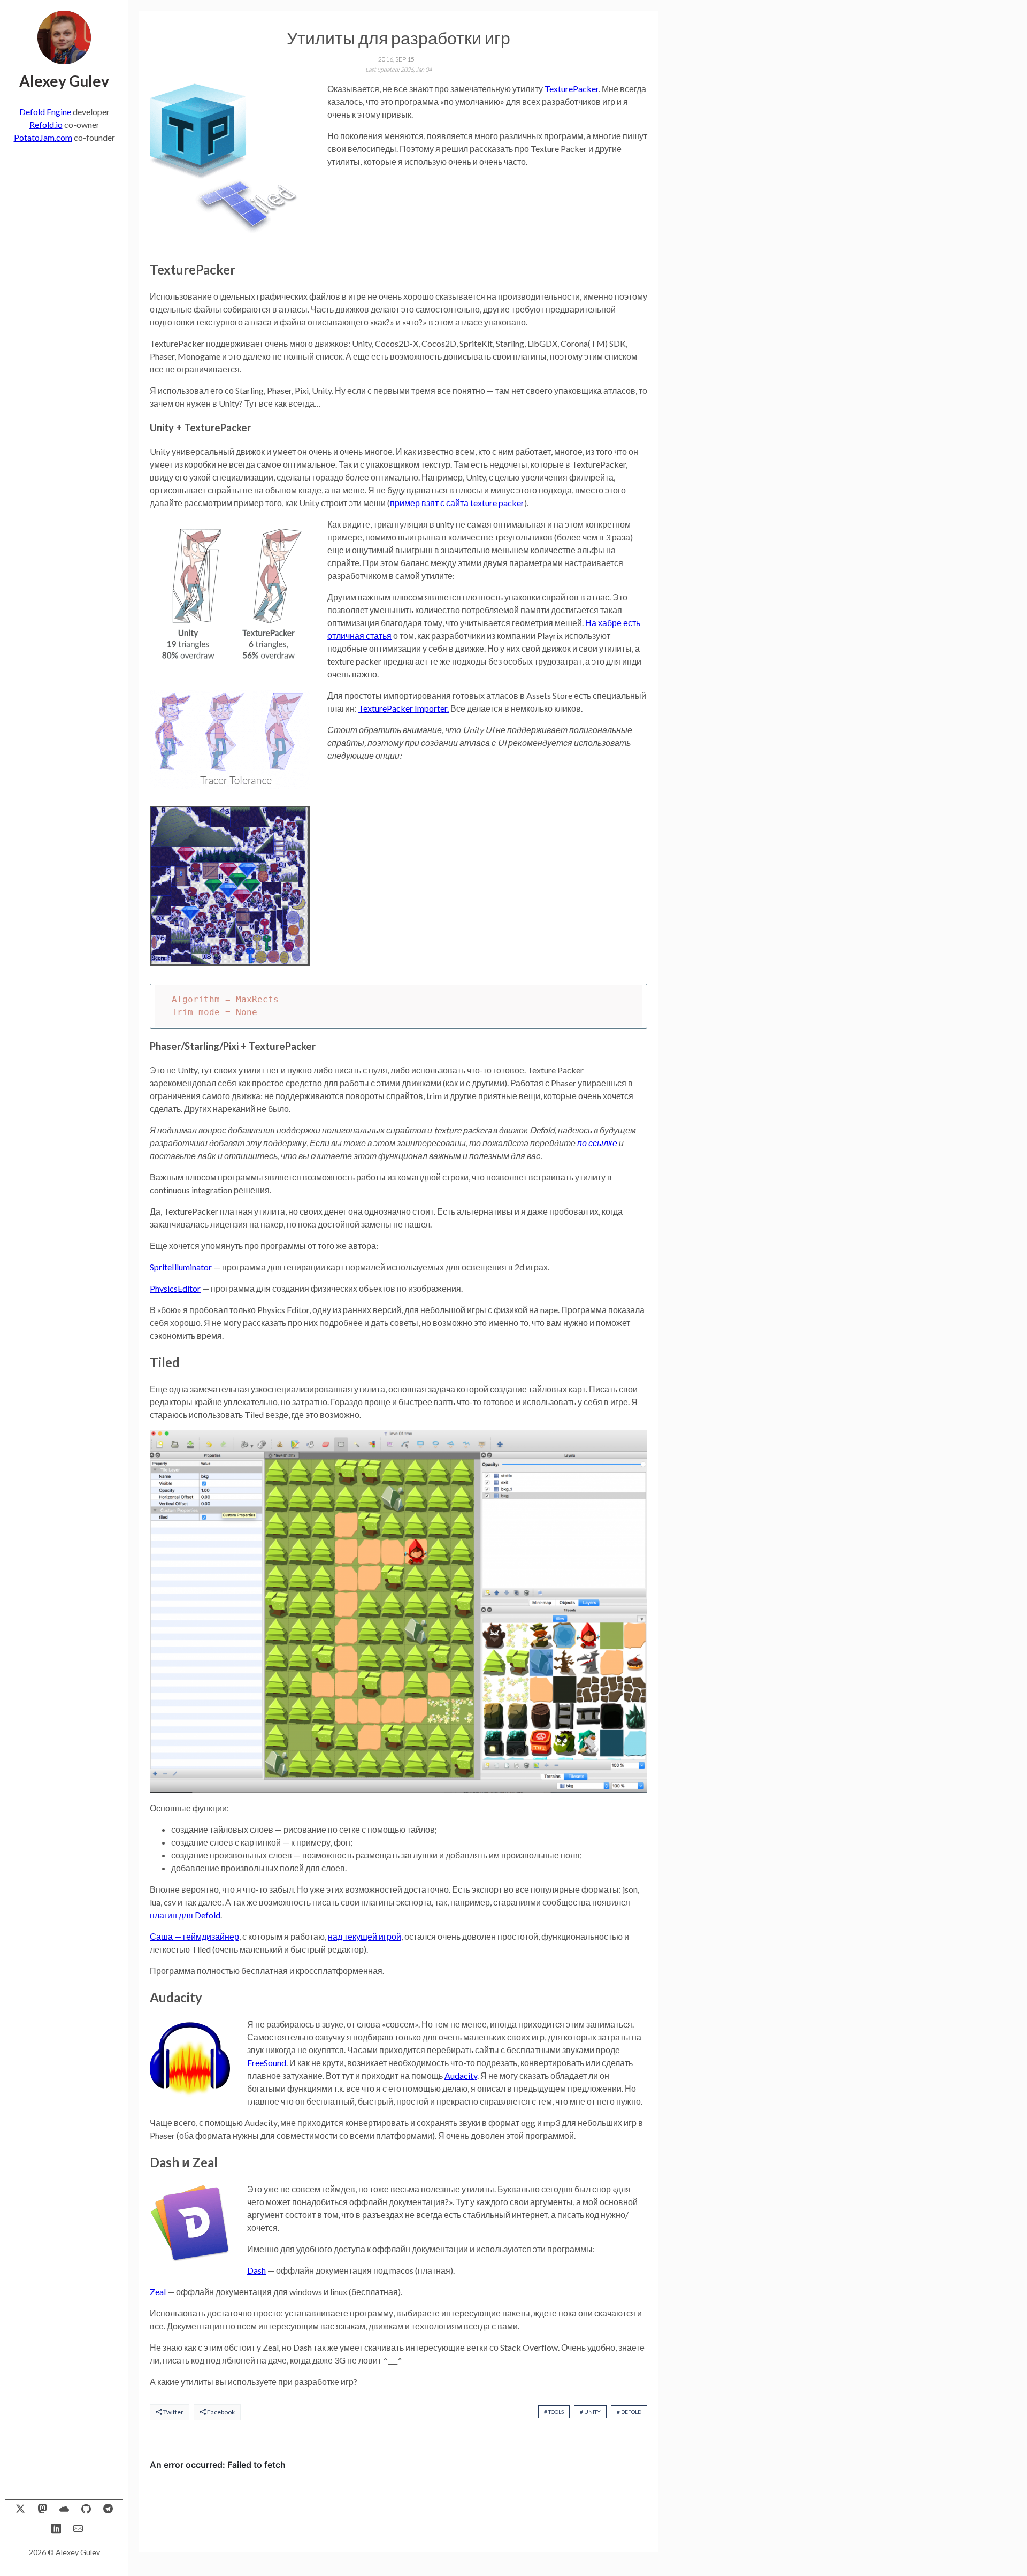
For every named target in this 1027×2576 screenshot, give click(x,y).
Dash (256, 2270)
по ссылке (597, 1143)
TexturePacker (572, 89)
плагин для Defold (185, 1915)
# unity (590, 2412)
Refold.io (46, 124)
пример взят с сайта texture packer (457, 503)
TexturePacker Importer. (404, 708)
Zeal (158, 2292)
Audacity (461, 2075)
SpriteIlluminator (181, 1267)
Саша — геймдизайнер (194, 1936)
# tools (554, 2412)
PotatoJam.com (43, 137)
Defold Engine (45, 112)
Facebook (220, 2412)
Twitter (173, 2412)
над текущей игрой (365, 1936)
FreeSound (267, 2063)
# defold (629, 2412)
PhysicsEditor (175, 1288)
